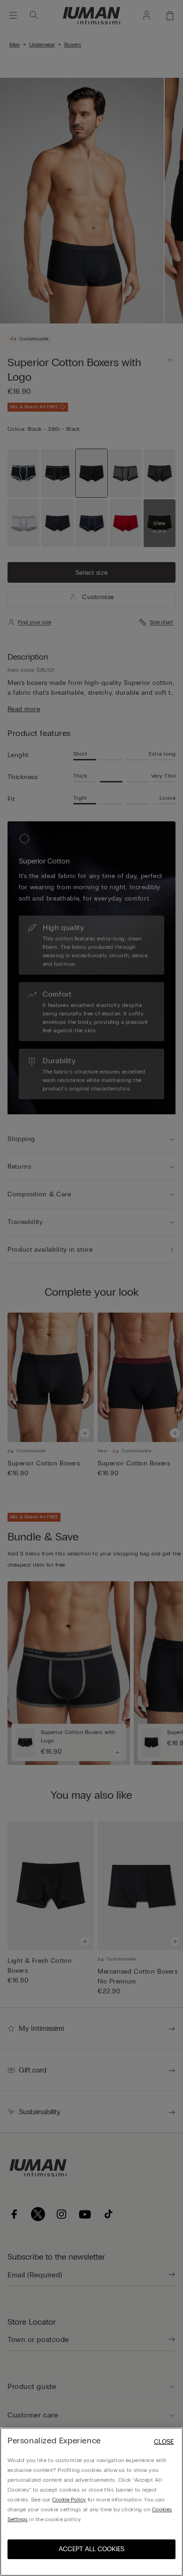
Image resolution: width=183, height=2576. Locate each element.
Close (164, 2442)
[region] (91, 2502)
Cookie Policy (69, 2500)
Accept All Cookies (91, 2549)
